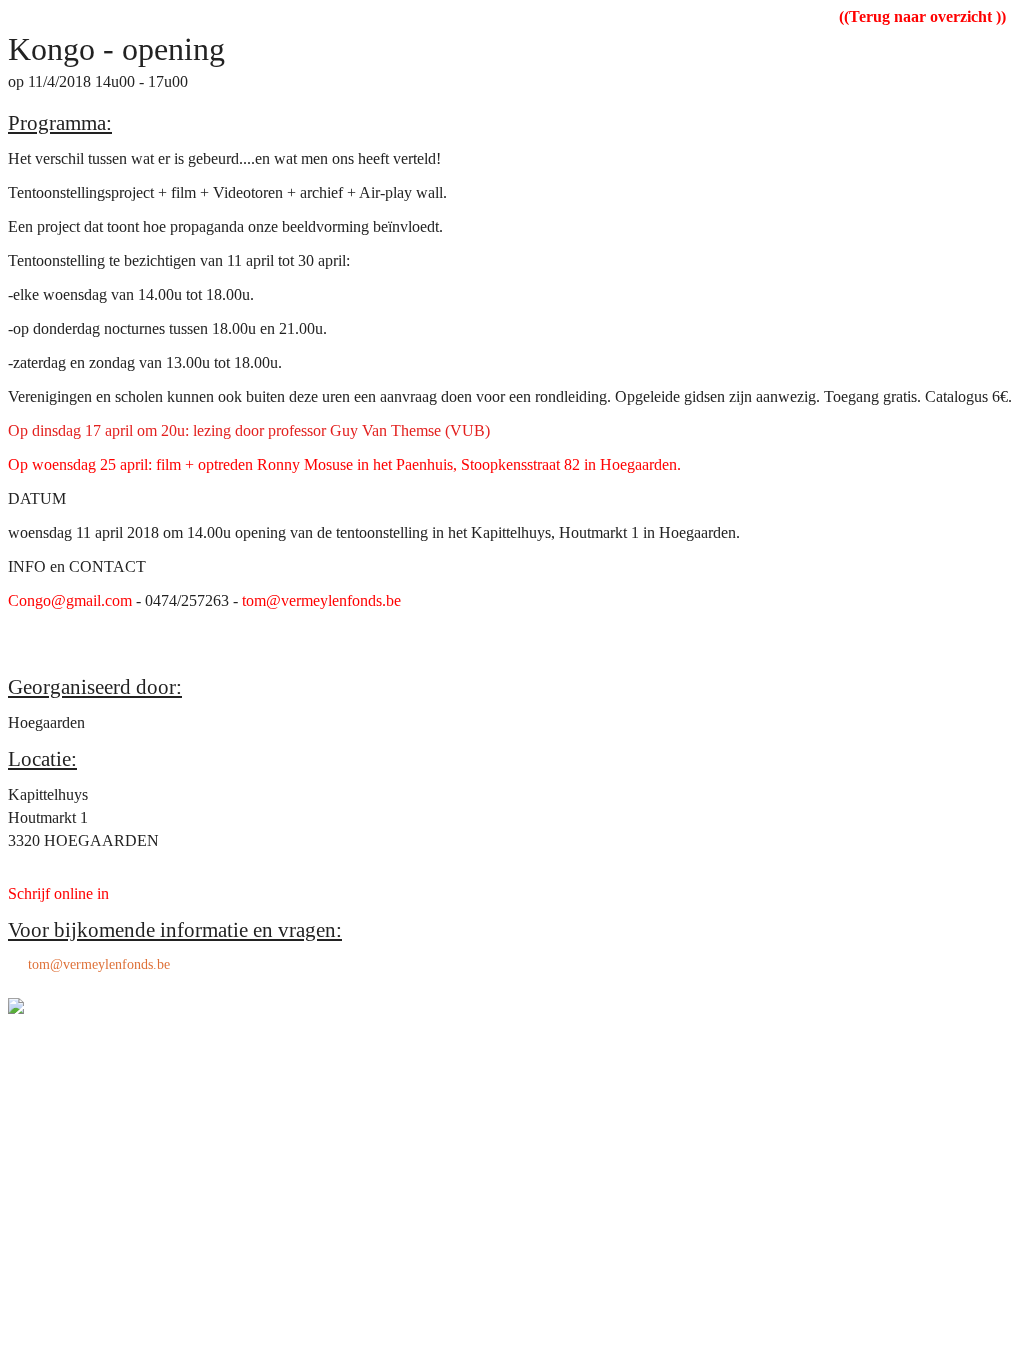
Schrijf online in (58, 893)
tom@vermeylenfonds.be (99, 964)
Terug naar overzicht (922, 16)
